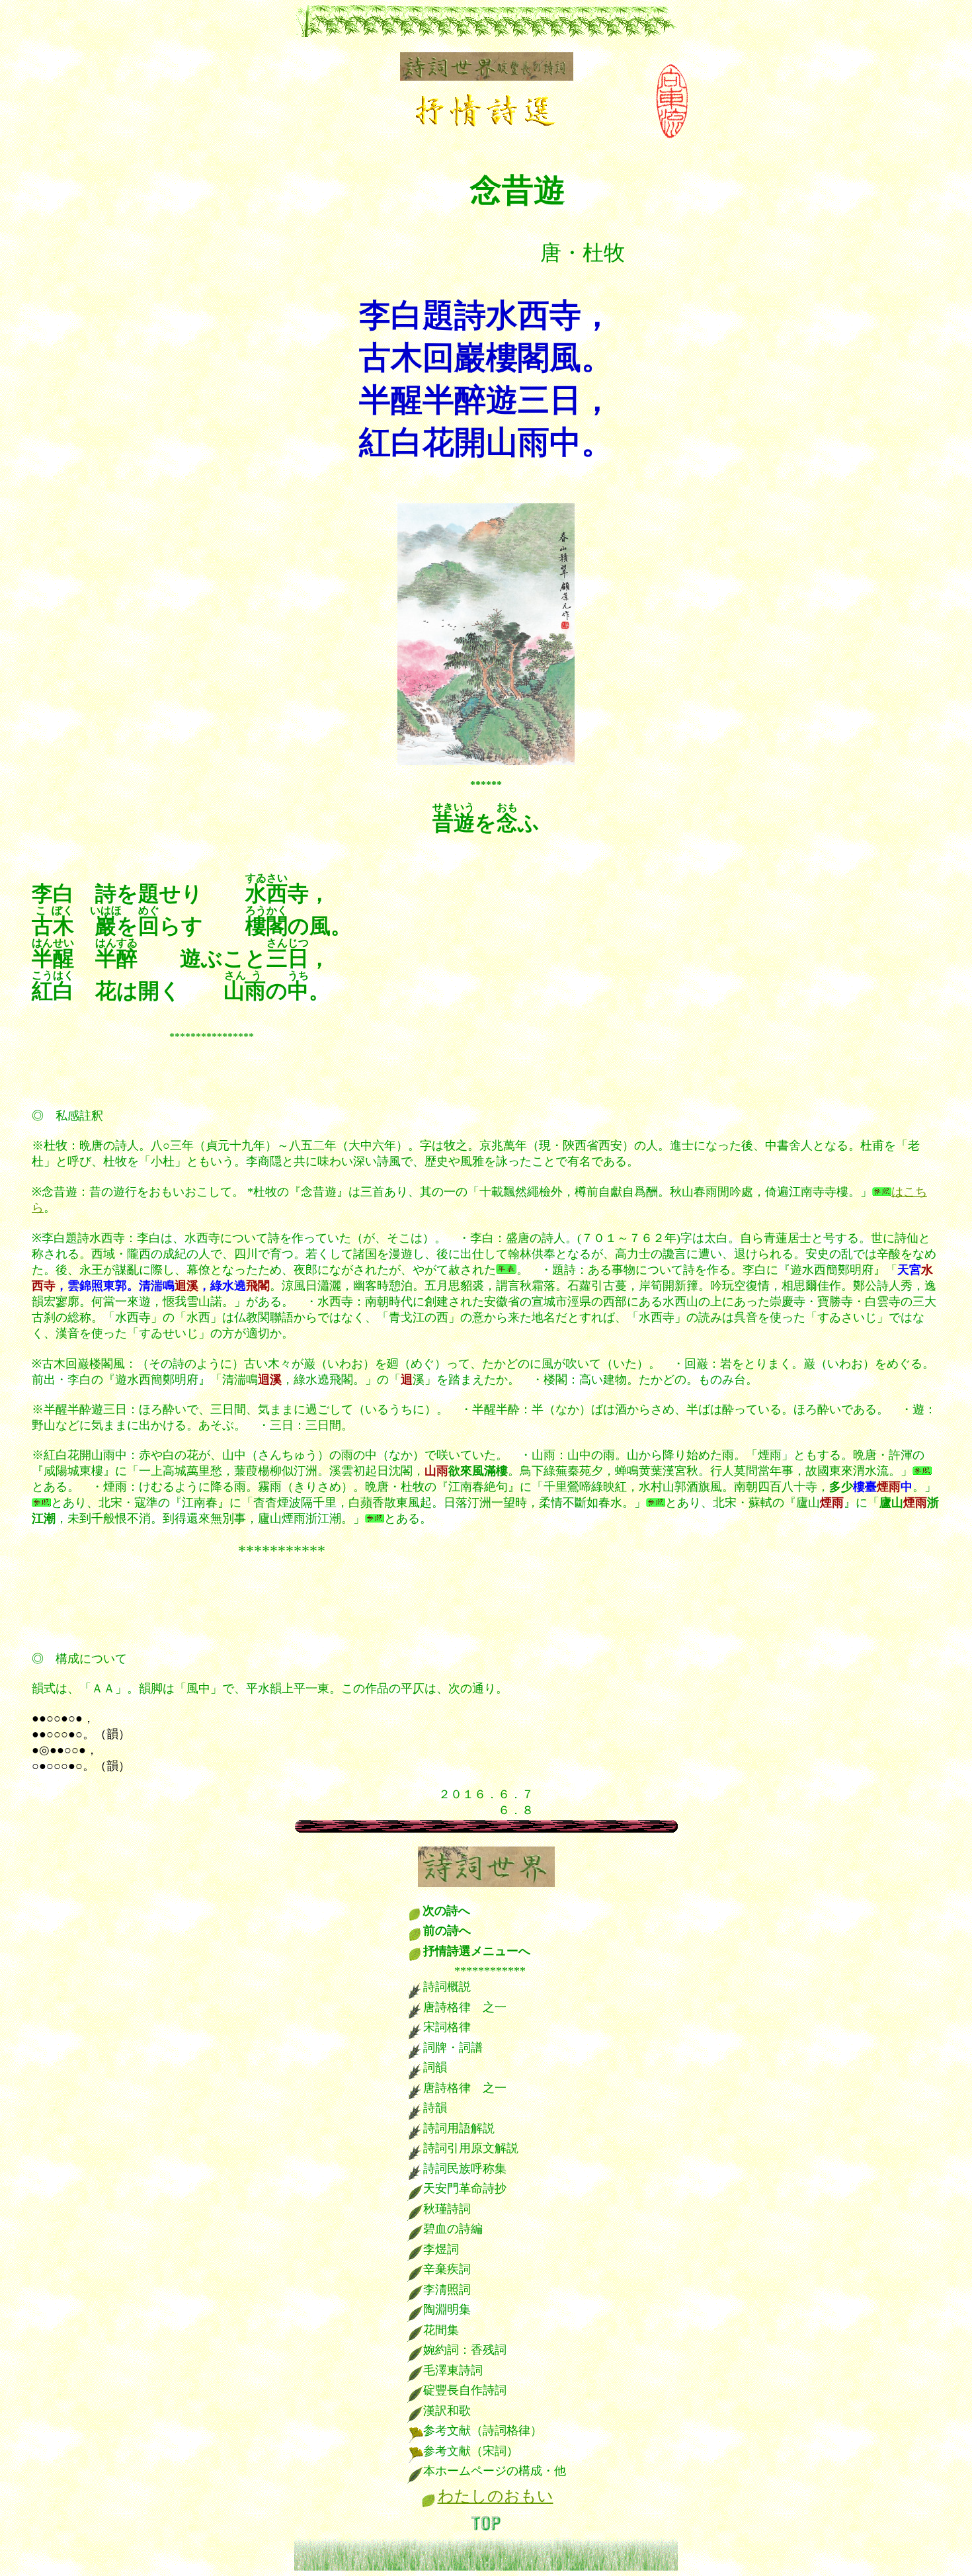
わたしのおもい (496, 2496)
